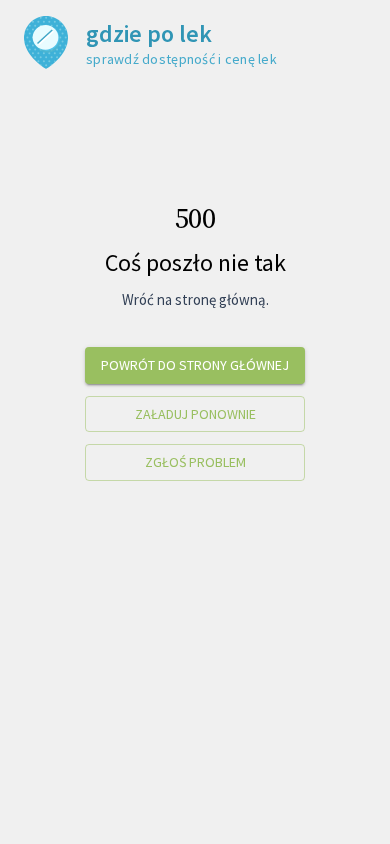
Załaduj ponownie (195, 414)
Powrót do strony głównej (195, 365)
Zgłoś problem (195, 462)
